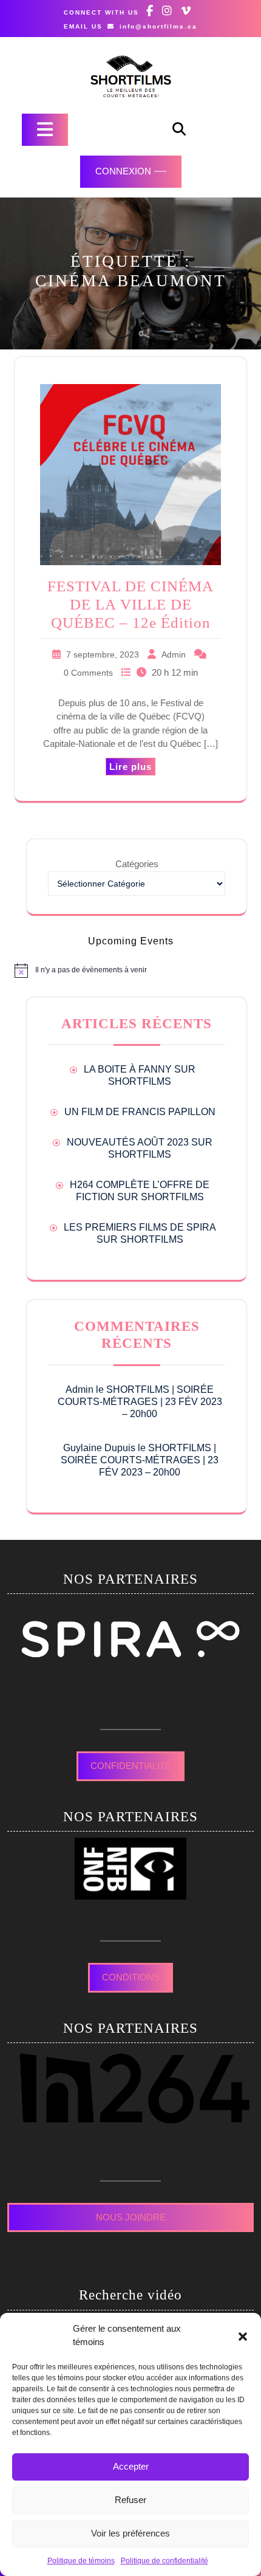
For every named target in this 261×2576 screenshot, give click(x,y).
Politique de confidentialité (164, 2561)
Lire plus (130, 767)
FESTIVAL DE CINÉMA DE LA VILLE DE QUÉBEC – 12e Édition (130, 604)
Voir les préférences (130, 2533)
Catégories (137, 864)
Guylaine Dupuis (99, 1448)
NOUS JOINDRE (131, 2217)
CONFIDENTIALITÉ (131, 1766)
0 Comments (88, 673)
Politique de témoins (81, 2561)
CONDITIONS (131, 1977)
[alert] (130, 970)
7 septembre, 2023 (103, 654)
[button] (243, 2335)
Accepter (131, 2466)
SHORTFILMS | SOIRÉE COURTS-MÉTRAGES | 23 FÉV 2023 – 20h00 (140, 1402)
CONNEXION (123, 171)
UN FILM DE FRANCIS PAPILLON (140, 1112)
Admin (174, 654)
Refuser (130, 2500)
